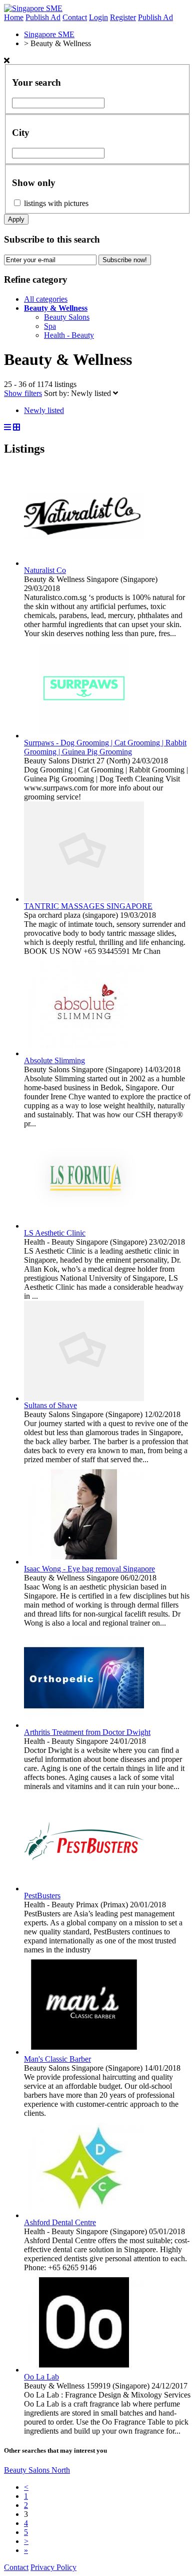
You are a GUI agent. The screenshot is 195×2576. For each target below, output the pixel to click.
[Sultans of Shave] (84, 1398)
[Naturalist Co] (84, 563)
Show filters (23, 393)
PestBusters (42, 1896)
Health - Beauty (69, 335)
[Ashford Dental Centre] (84, 2215)
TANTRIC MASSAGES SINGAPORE (88, 906)
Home (14, 17)
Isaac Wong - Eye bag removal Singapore (89, 1569)
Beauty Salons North (37, 2470)
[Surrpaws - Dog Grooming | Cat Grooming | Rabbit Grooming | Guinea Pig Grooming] (84, 736)
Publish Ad (43, 17)
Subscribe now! (125, 260)
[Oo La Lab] (84, 2370)
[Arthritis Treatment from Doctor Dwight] (84, 1725)
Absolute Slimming (54, 1060)
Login (98, 17)
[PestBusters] (84, 1889)
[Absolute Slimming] (84, 1053)
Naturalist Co (45, 570)
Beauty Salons (67, 317)
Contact (75, 17)
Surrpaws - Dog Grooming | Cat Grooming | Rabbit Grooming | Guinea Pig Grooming (105, 747)
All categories (46, 299)
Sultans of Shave (50, 1405)
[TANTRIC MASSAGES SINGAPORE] (84, 899)
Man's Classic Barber (57, 2059)
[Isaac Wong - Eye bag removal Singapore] (84, 1562)
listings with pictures (56, 203)
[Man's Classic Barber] (84, 2052)
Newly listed (92, 393)
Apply (16, 219)
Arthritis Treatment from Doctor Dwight (87, 1732)
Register (123, 17)
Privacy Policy (53, 2567)
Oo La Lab (41, 2377)
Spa (50, 326)
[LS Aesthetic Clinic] (84, 1226)
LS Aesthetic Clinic (55, 1233)
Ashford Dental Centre (60, 2222)
